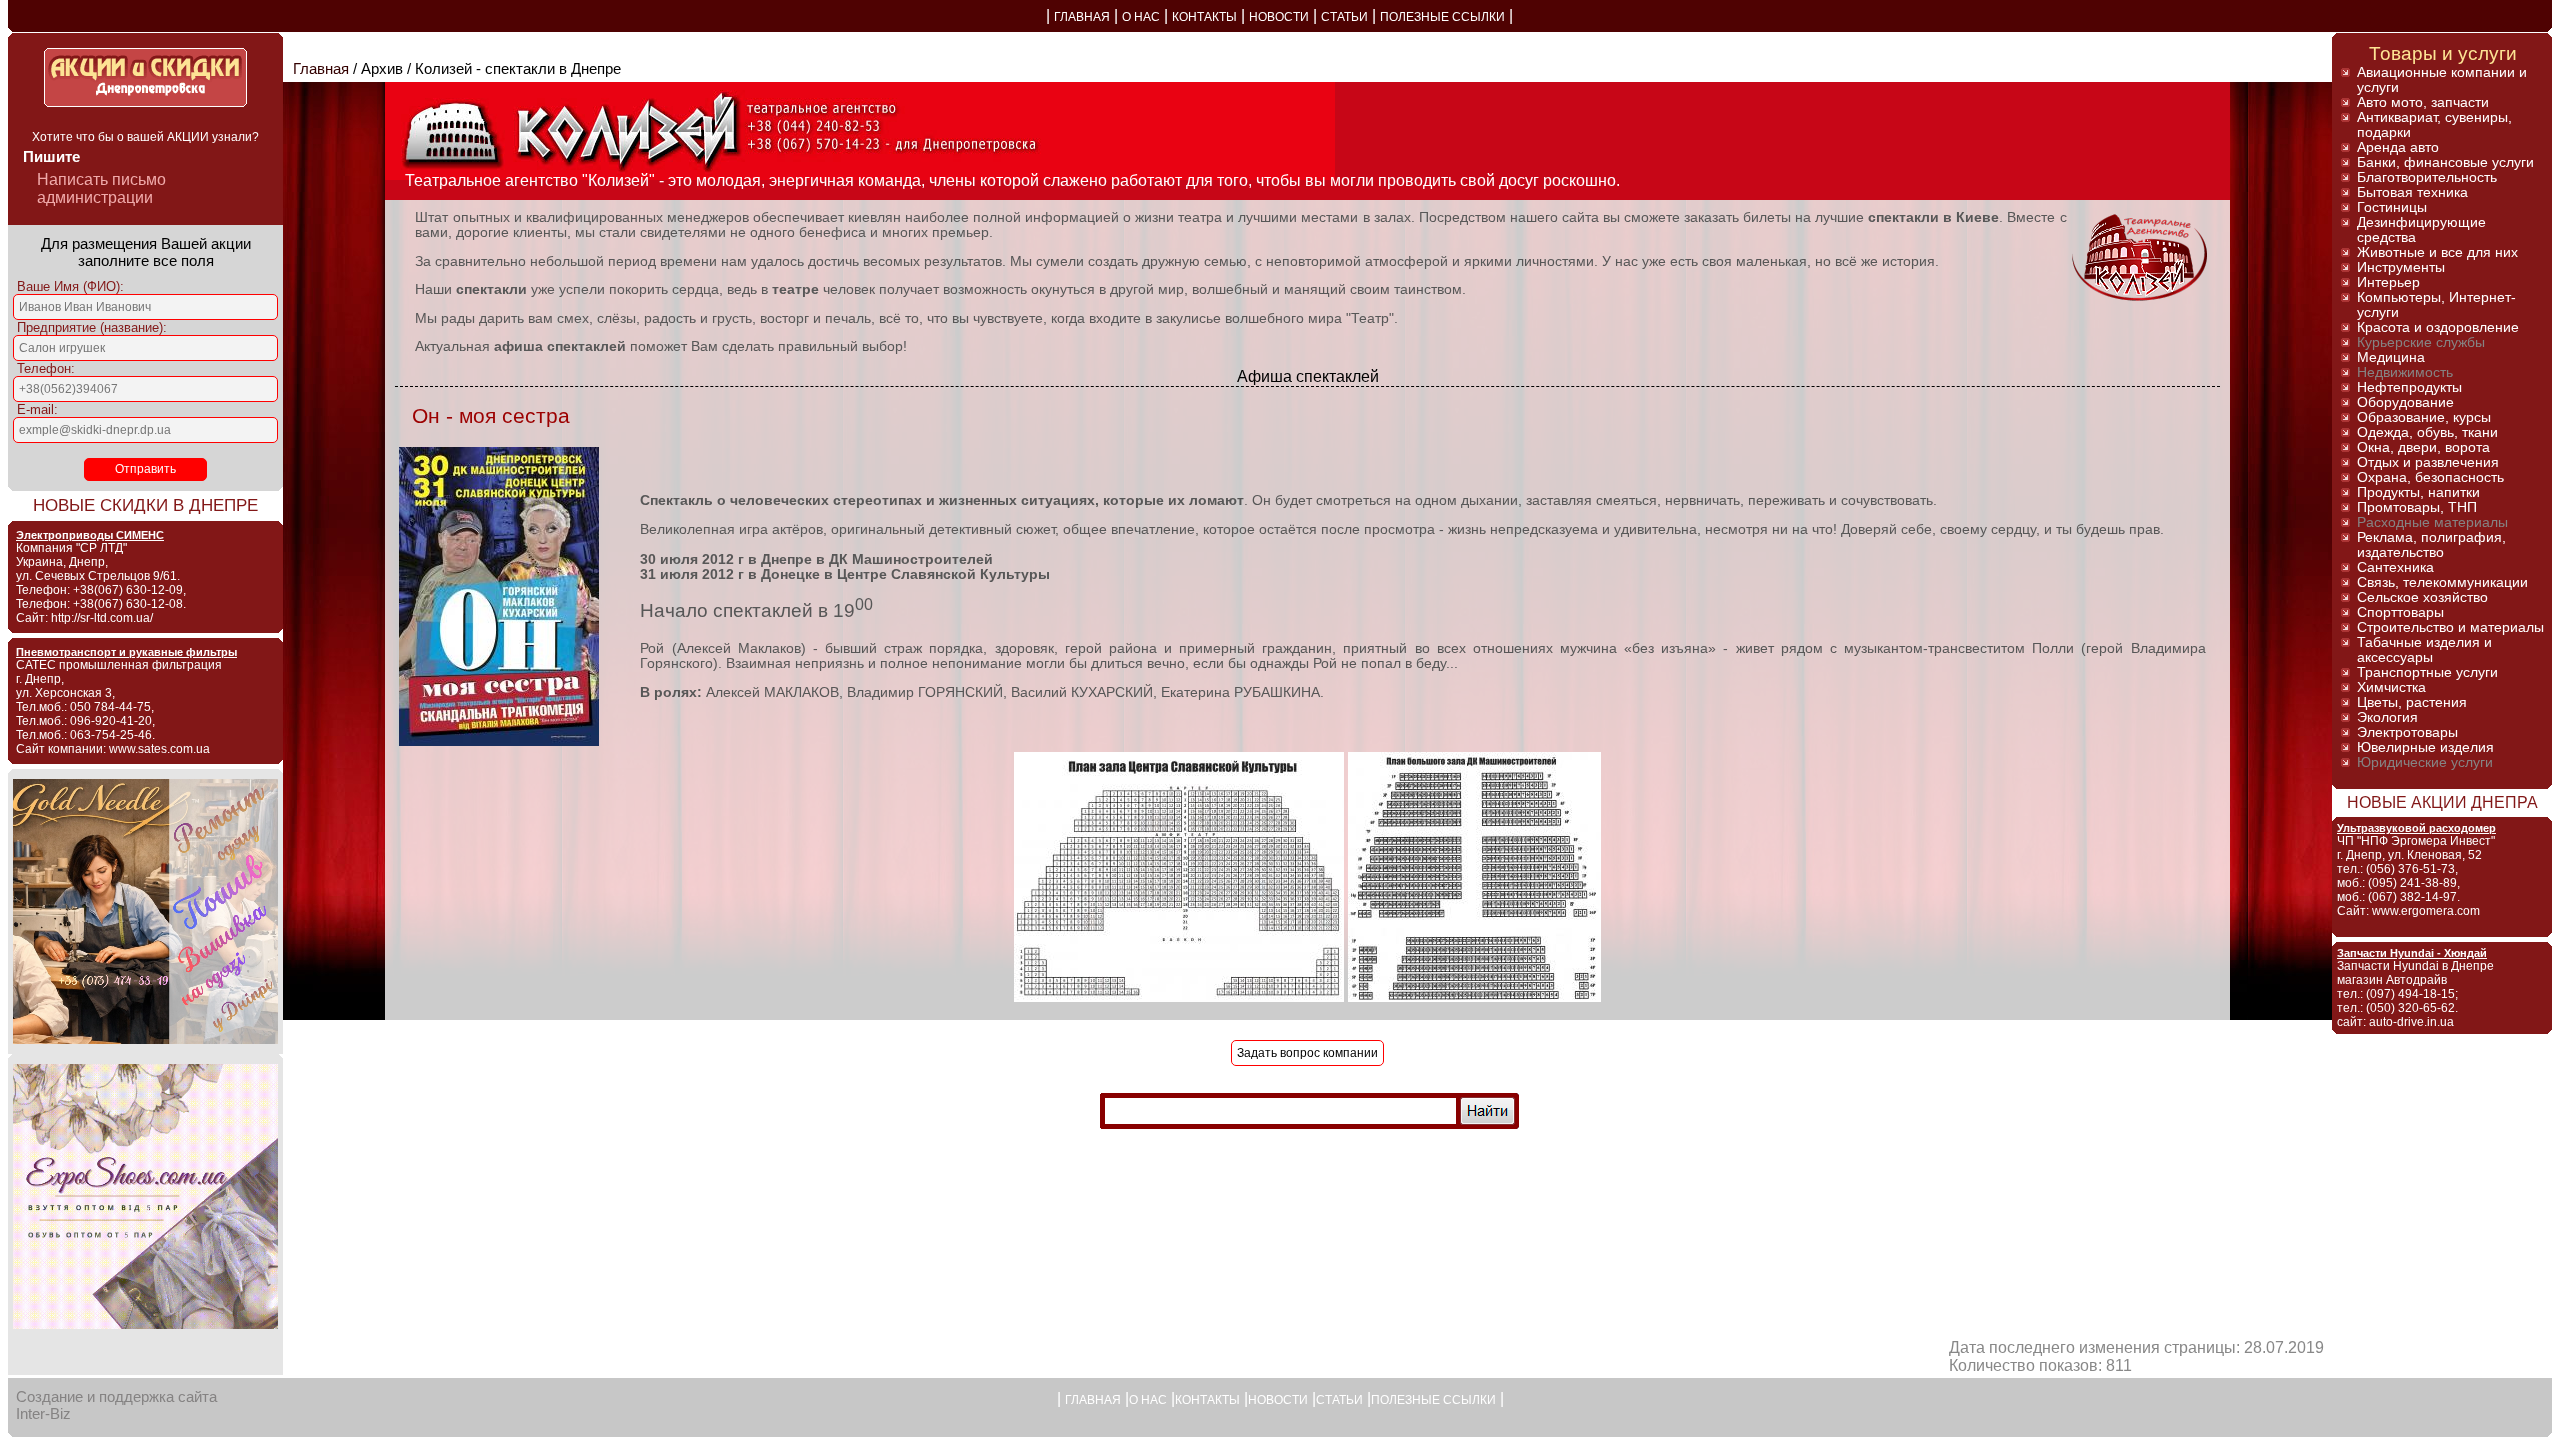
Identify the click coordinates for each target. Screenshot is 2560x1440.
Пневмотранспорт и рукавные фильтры (126, 652)
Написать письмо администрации (101, 188)
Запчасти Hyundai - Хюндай (2412, 953)
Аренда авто (2398, 147)
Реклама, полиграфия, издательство (2431, 545)
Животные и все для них (2437, 252)
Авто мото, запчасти (2423, 102)
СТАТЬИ (1344, 17)
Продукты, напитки (2418, 492)
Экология (2387, 717)
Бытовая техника (2412, 192)
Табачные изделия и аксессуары (2424, 650)
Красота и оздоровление (2438, 327)
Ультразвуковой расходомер (2416, 828)
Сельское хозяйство (2422, 597)
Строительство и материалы (2450, 627)
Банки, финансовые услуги (2445, 162)
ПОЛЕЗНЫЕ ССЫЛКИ (1442, 17)
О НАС (1141, 17)
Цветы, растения (2412, 702)
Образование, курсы (2424, 417)
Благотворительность (2427, 177)
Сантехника (2395, 567)
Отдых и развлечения (2428, 462)
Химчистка (2391, 687)
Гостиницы (2392, 207)
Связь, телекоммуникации (2442, 582)
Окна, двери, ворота (2423, 447)
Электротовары (2407, 732)
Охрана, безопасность (2430, 477)
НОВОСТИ (1279, 17)
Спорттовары (2400, 612)
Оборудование (2405, 402)
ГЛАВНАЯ (1082, 17)
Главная (321, 68)
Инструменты (2401, 267)
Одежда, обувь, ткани (2427, 432)
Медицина (2391, 357)
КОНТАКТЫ (1204, 17)
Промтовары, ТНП (2417, 507)
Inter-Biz (43, 1413)
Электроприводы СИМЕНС (90, 535)
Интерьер (2388, 282)
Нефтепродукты (2409, 387)
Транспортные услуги (2427, 672)
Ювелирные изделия (2425, 747)
